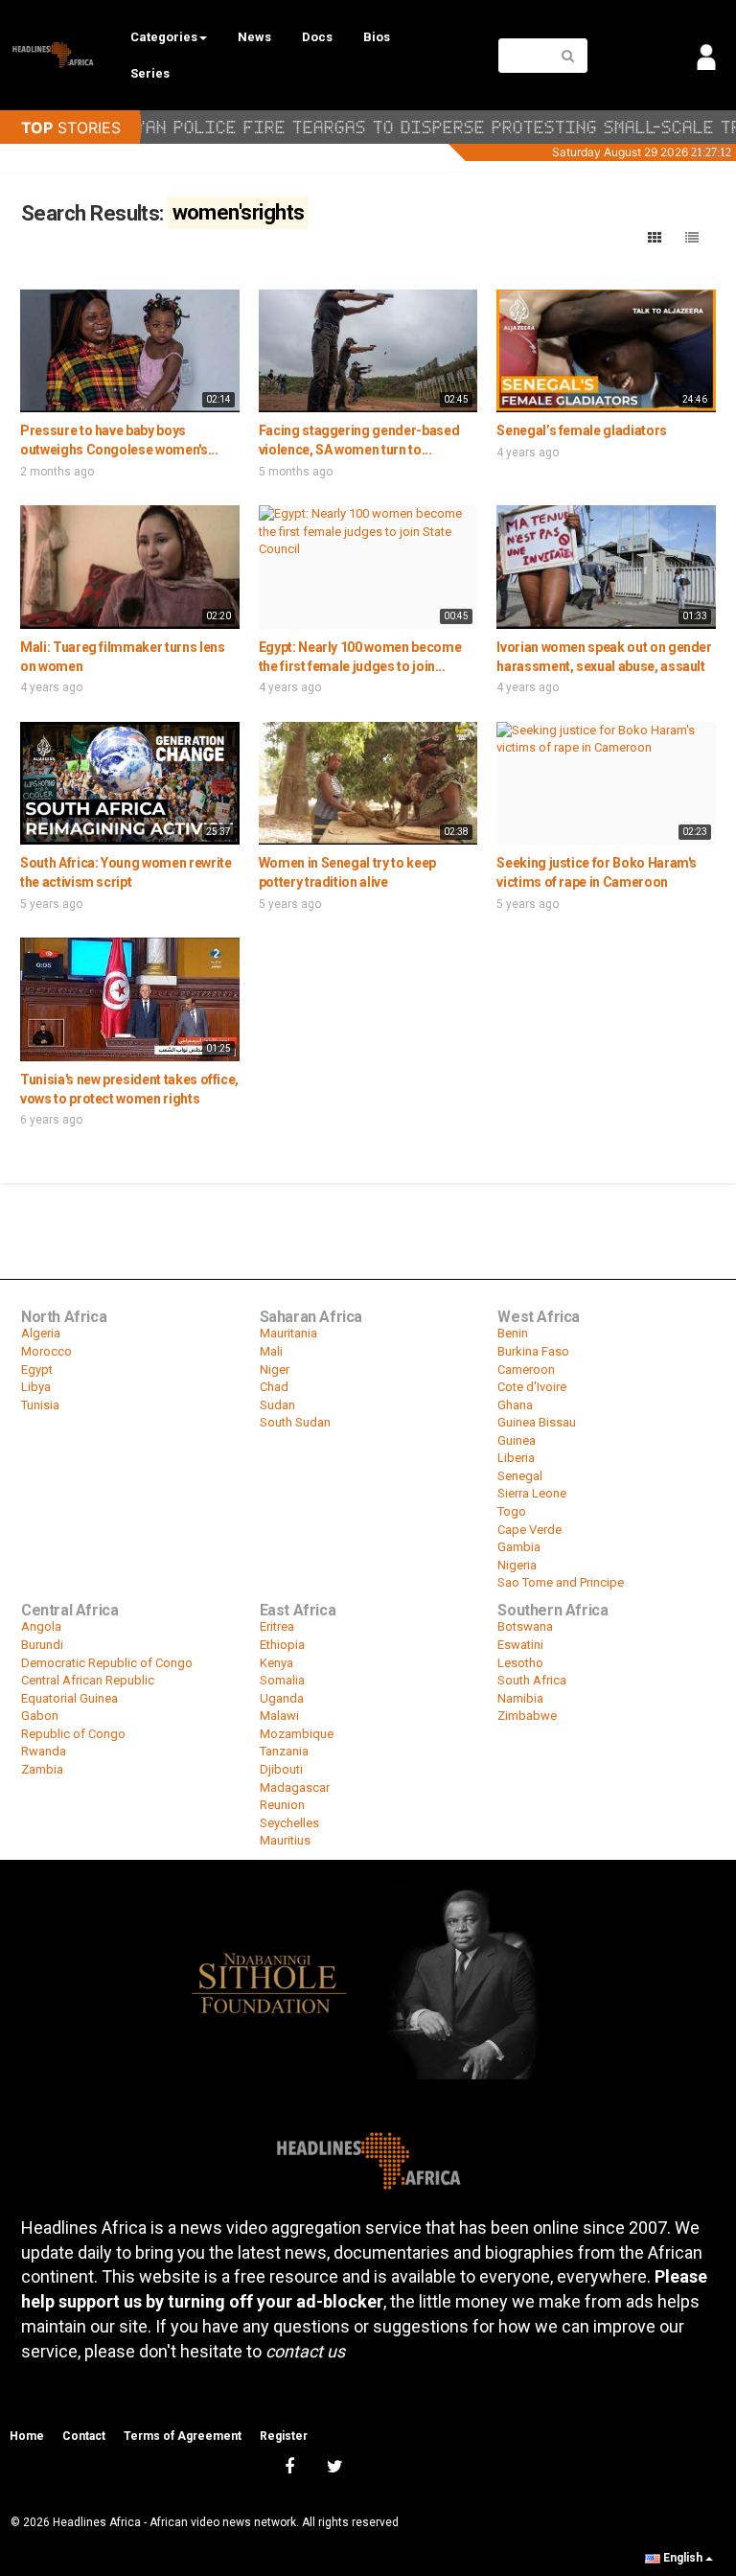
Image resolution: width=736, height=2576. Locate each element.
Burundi (42, 1645)
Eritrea (277, 1626)
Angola (41, 1626)
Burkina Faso (533, 1351)
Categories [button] (164, 37)
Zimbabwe (527, 1716)
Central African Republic (88, 1680)
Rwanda (44, 1751)
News (254, 37)
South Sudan (295, 1422)
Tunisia (40, 1405)
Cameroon (526, 1369)
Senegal (520, 1476)
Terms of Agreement (183, 2436)
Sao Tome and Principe (561, 1582)
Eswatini (520, 1645)
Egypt (37, 1369)
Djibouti (281, 1769)
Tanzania (284, 1751)
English (683, 2558)
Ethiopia (282, 1645)
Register (284, 2436)
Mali (271, 1351)
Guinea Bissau (537, 1422)
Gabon (40, 1716)
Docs (317, 37)
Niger (275, 1369)
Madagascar (295, 1787)
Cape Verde (529, 1530)
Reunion (282, 1805)
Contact (84, 2436)
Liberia (516, 1458)
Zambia (42, 1769)
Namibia (520, 1698)
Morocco (46, 1351)
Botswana (525, 1626)
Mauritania (288, 1333)
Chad (274, 1387)
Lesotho (520, 1663)
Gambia (519, 1547)
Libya (36, 1387)
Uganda (282, 1698)
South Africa (532, 1680)
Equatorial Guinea (69, 1698)
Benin (513, 1333)
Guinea (517, 1440)
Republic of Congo (73, 1734)
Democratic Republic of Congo (107, 1663)
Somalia (282, 1680)
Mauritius (285, 1840)
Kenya (276, 1663)
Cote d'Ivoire (532, 1387)
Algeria (41, 1333)
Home (27, 2436)
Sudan (277, 1405)
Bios (377, 37)
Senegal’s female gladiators (582, 430)
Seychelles (289, 1823)
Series (150, 73)
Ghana (515, 1405)
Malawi (279, 1716)
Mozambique (297, 1734)
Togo (512, 1511)
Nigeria (517, 1565)
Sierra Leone (532, 1493)
